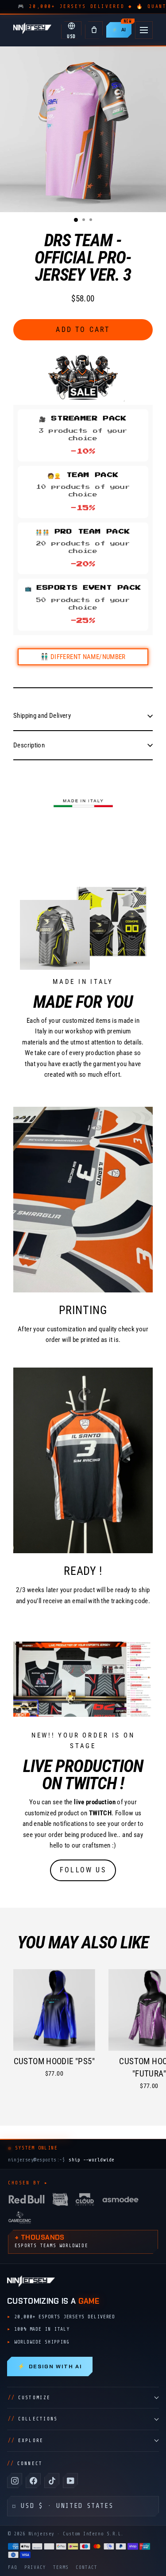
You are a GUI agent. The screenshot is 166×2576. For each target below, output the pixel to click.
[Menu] (144, 30)
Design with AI (50, 2366)
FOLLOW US (83, 1870)
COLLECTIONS (33, 2419)
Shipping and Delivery (42, 716)
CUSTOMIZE (29, 2398)
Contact (87, 2567)
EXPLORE (26, 2441)
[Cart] (94, 30)
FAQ (13, 2567)
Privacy (35, 2567)
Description (29, 745)
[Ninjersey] (32, 30)
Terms (61, 2567)
